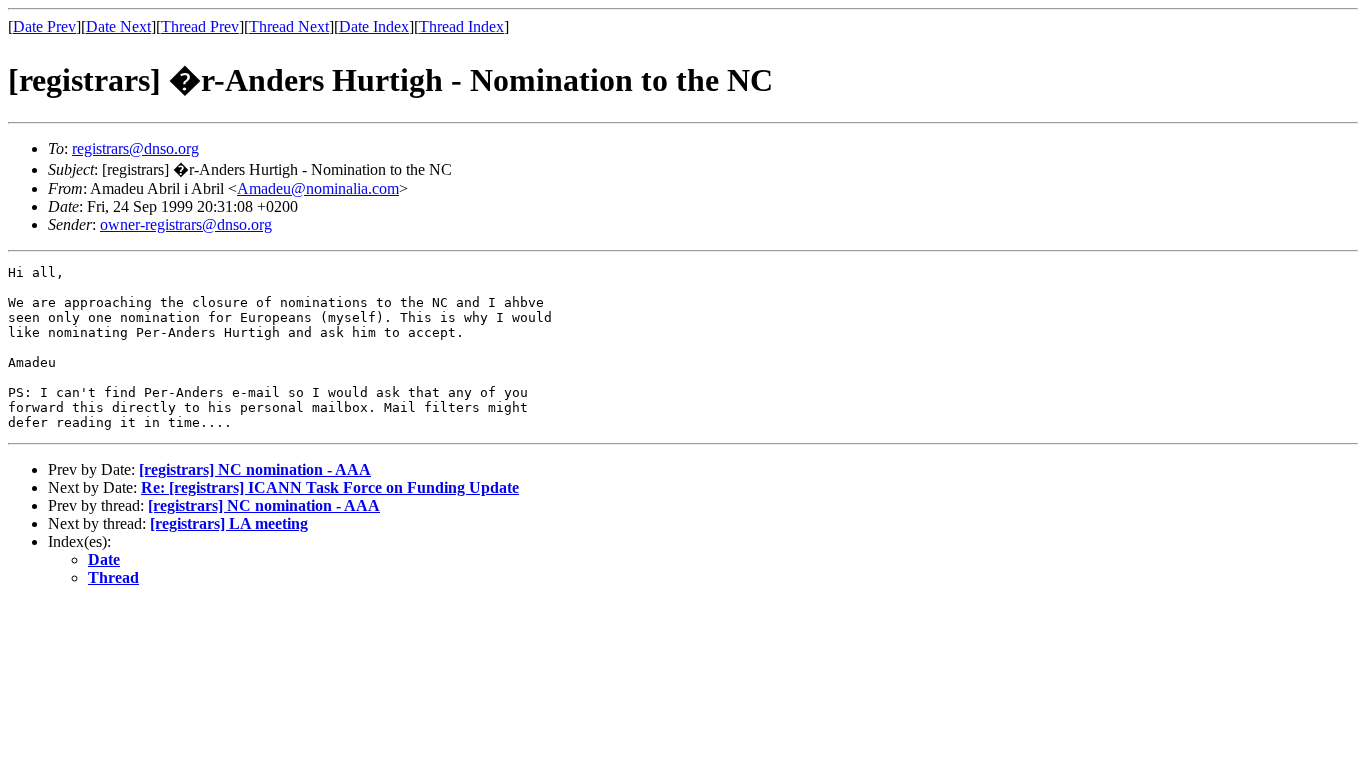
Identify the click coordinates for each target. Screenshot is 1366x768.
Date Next (118, 26)
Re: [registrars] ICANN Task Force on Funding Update (330, 487)
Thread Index (461, 26)
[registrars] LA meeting (229, 523)
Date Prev (44, 26)
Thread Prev (200, 26)
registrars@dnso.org (135, 148)
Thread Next (289, 26)
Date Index (374, 26)
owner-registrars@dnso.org (186, 224)
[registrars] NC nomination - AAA (255, 469)
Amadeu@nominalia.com (318, 188)
